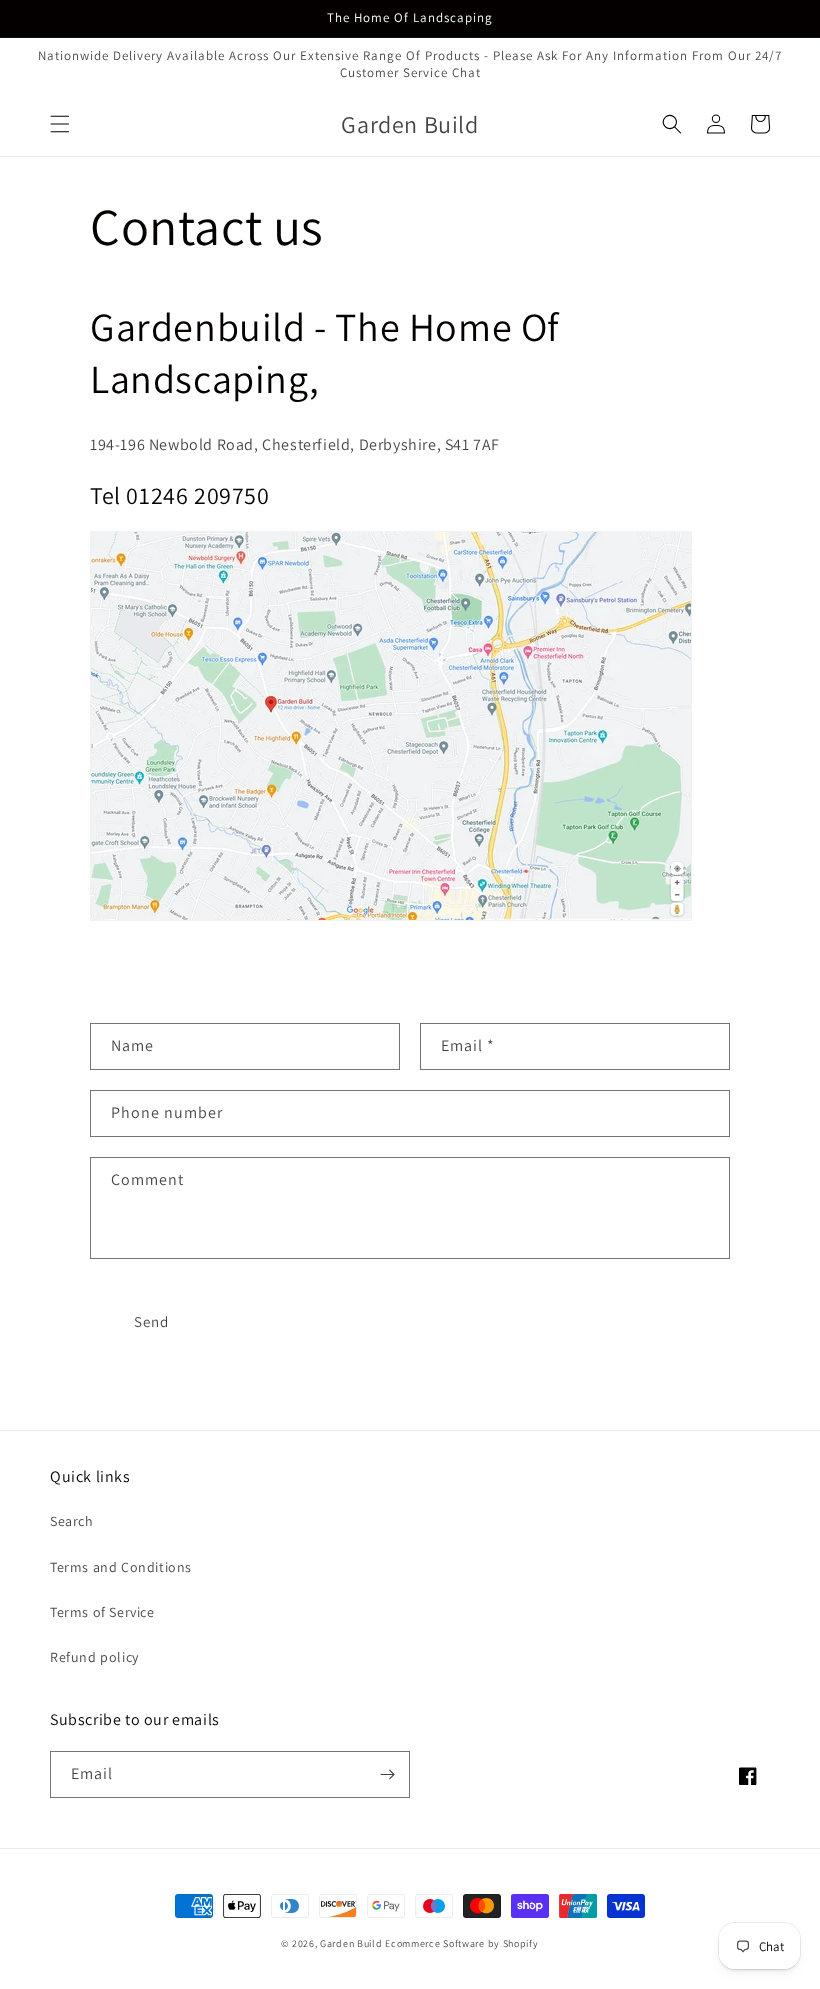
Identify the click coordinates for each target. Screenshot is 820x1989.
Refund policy (94, 1657)
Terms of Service (102, 1612)
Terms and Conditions (121, 1567)
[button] (60, 124)
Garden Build (352, 1943)
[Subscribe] (387, 1774)
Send (151, 1321)
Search (72, 1521)
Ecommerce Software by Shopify (461, 1943)
